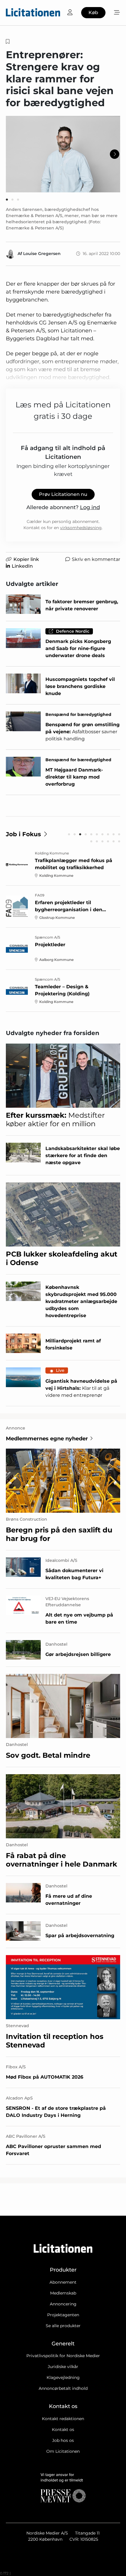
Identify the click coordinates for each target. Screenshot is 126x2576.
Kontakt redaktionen (63, 2419)
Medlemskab (63, 2293)
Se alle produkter (63, 2326)
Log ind (90, 507)
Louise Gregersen (42, 254)
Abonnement (63, 2282)
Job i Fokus (23, 834)
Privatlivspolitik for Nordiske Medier (63, 2356)
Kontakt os (63, 2430)
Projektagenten (63, 2315)
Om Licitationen (63, 2451)
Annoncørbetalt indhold (63, 2388)
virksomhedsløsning (81, 528)
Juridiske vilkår (63, 2367)
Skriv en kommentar (96, 559)
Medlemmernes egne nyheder (47, 1439)
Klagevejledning (63, 2377)
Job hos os (63, 2440)
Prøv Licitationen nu (63, 494)
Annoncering (63, 2304)
